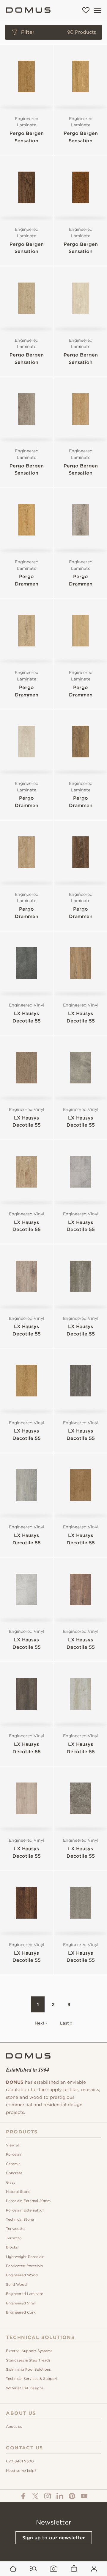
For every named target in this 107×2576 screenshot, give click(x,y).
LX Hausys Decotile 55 (27, 1017)
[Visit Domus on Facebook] (23, 2496)
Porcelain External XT (25, 2210)
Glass (11, 2182)
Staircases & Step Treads (28, 2360)
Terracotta (15, 2229)
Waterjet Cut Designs (25, 2388)
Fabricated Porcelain (24, 2266)
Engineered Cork (21, 2312)
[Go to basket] (74, 2569)
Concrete (14, 2173)
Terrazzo (14, 2238)
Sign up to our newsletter (54, 2538)
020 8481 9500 (20, 2461)
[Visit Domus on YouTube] (84, 2496)
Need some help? (21, 2471)
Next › (41, 2023)
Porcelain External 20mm (28, 2201)
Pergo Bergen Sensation (27, 137)
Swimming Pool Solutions (28, 2369)
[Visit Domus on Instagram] (48, 2496)
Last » (66, 2023)
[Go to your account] (94, 2569)
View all (13, 2145)
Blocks (12, 2247)
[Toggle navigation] (97, 10)
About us (14, 2426)
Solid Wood (16, 2284)
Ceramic (13, 2164)
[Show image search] (54, 2569)
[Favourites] (86, 10)
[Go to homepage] (13, 2569)
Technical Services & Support (32, 2379)
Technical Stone (20, 2219)
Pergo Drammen (27, 580)
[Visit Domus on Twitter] (35, 2496)
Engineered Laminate (25, 2294)
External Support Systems (29, 2351)
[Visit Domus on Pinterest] (72, 2496)
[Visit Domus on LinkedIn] (60, 2496)
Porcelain (14, 2154)
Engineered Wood (22, 2275)
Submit (53, 245)
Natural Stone (18, 2192)
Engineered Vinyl (21, 2303)
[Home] (28, 10)
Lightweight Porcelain (25, 2257)
